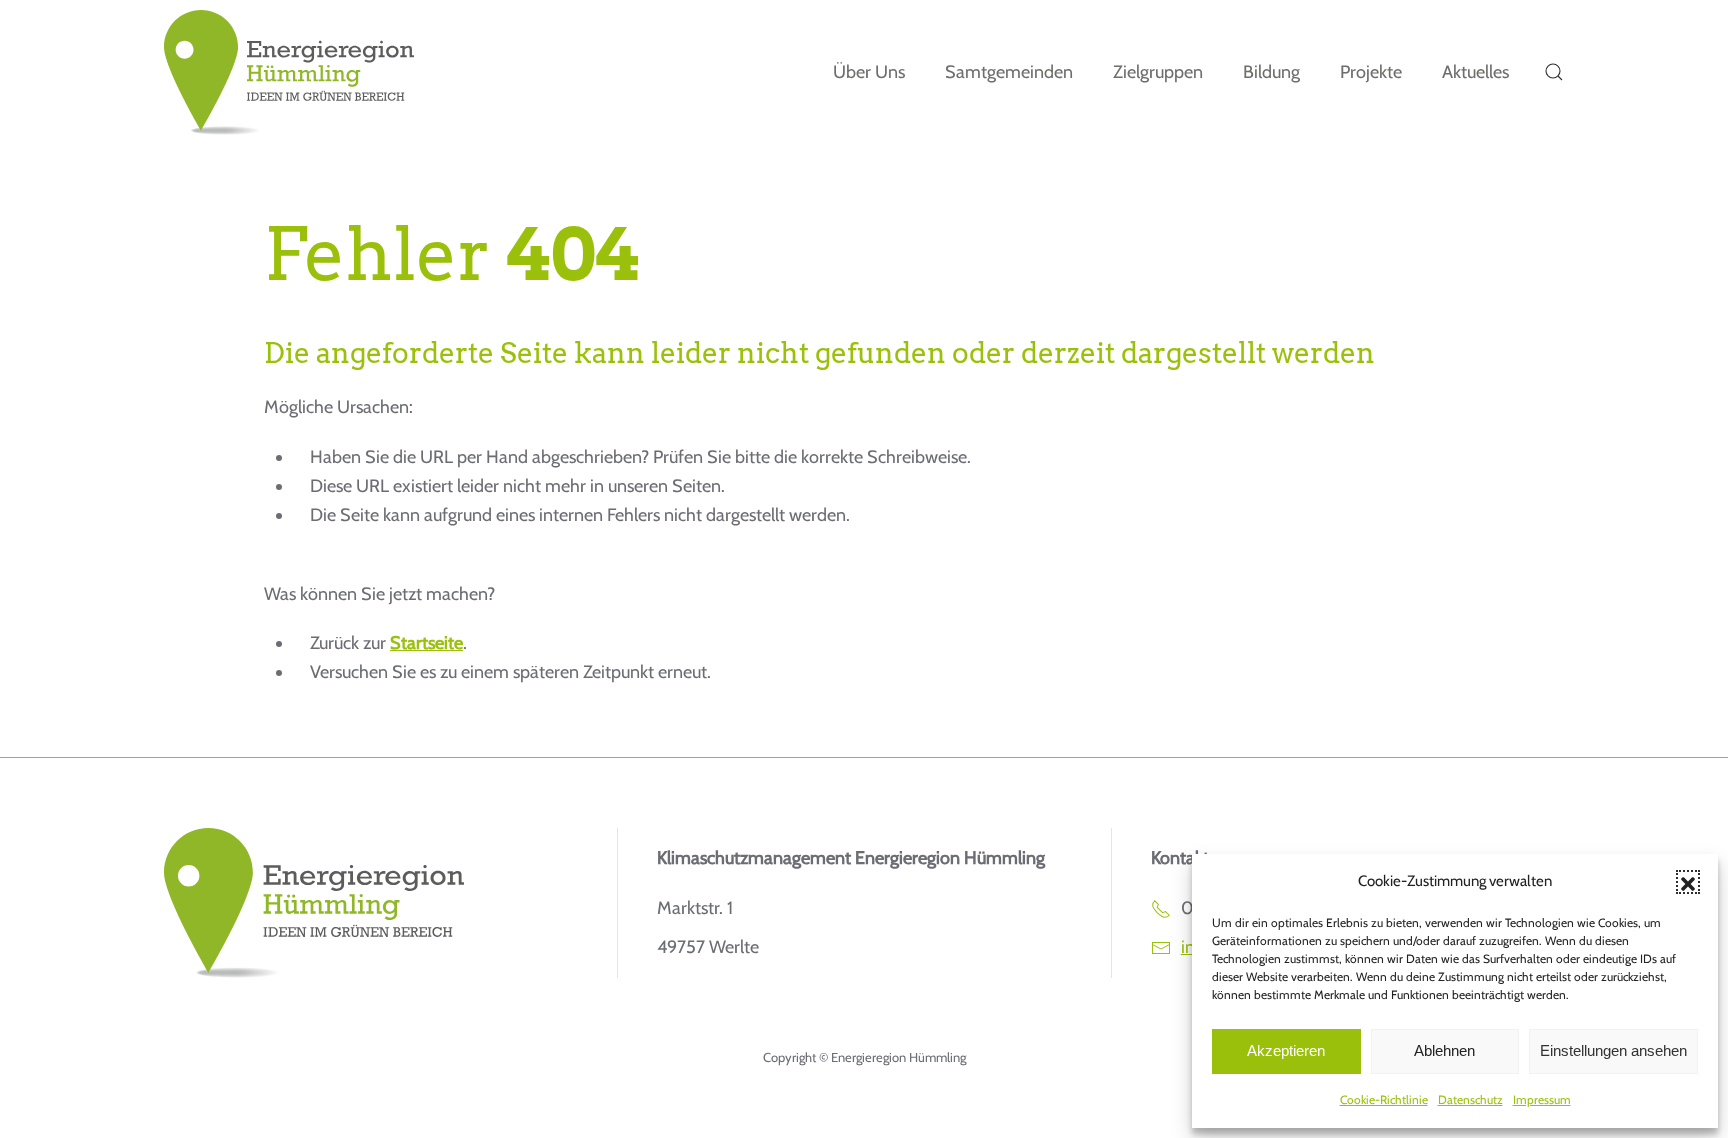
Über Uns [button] (869, 72)
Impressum (1542, 1099)
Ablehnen (1444, 1050)
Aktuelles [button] (1475, 72)
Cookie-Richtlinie (1384, 1099)
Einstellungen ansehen (1613, 1050)
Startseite (426, 643)
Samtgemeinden (1009, 72)
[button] (1688, 882)
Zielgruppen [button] (1158, 72)
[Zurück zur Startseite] (289, 72)
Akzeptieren (1286, 1050)
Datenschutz (1470, 1099)
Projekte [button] (1371, 72)
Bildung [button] (1271, 72)
